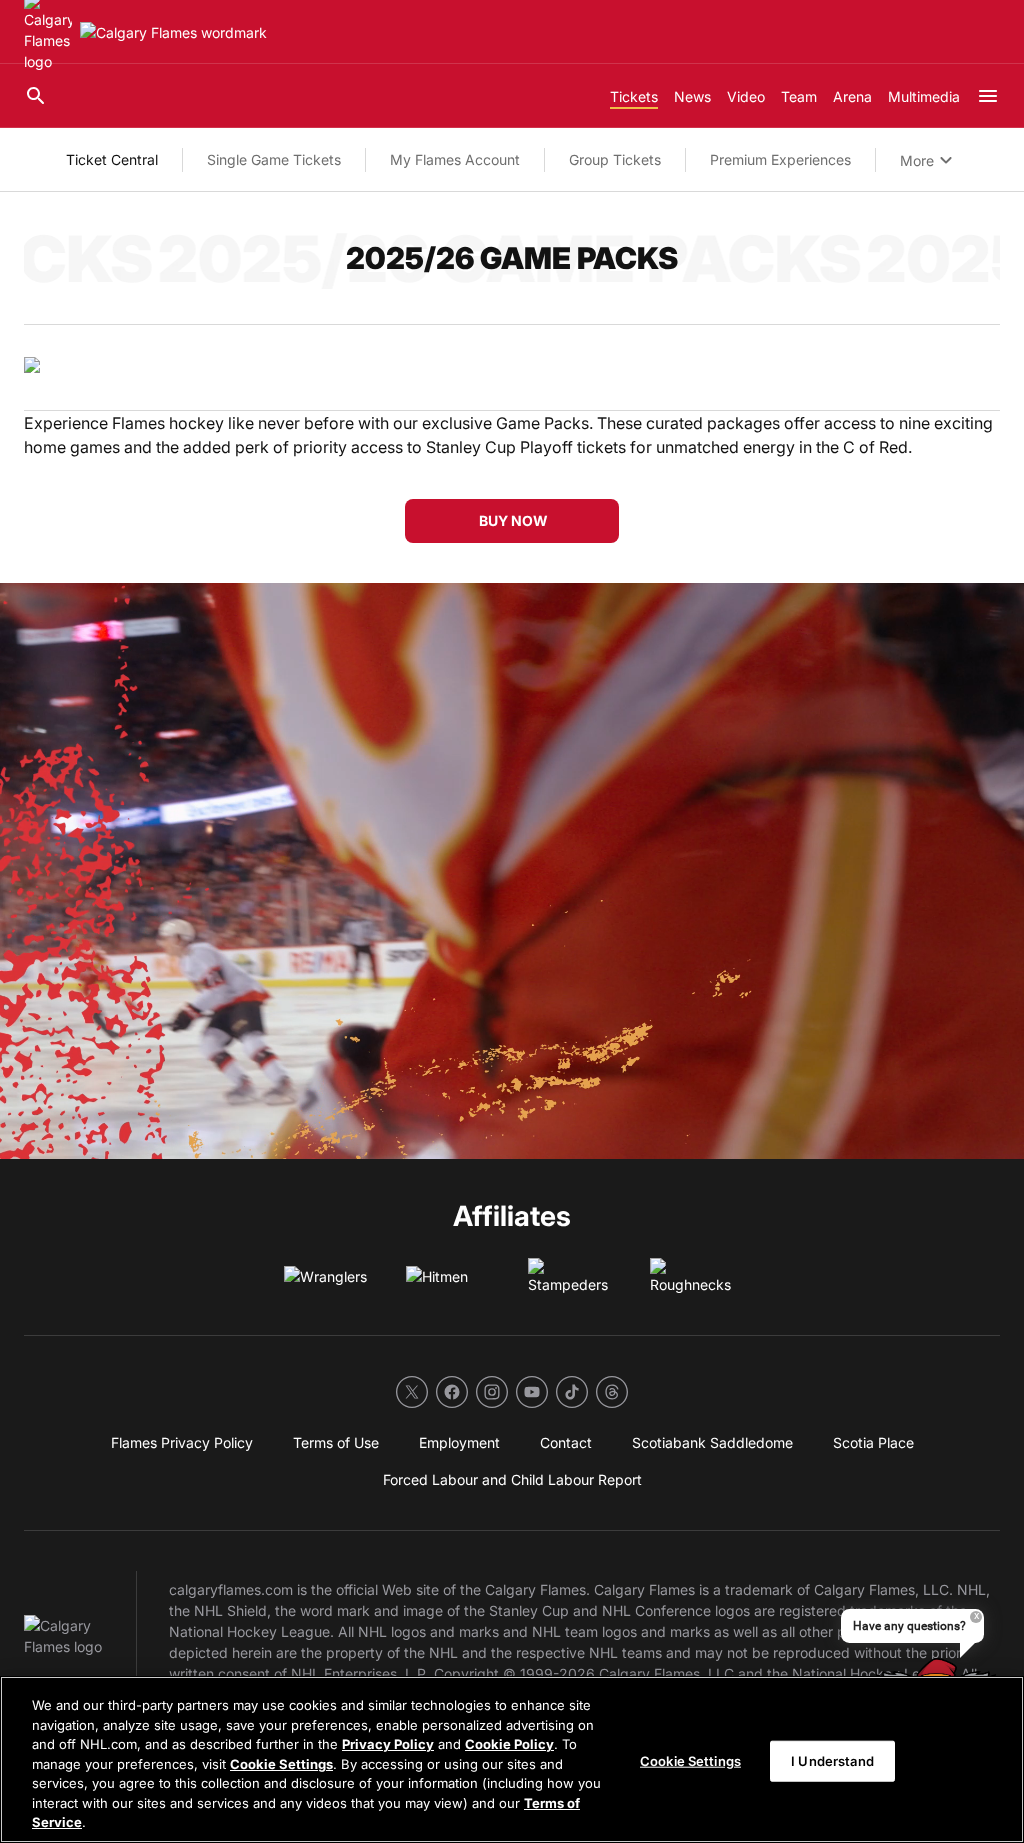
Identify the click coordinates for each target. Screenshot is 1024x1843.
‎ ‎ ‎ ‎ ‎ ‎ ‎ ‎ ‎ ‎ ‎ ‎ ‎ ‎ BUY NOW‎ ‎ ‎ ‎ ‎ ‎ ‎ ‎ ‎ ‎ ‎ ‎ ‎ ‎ (512, 520)
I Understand (832, 1760)
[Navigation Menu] (988, 96)
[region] (512, 1759)
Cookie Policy (509, 1744)
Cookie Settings (281, 1764)
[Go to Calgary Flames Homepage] (173, 32)
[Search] (36, 96)
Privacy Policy (388, 1744)
